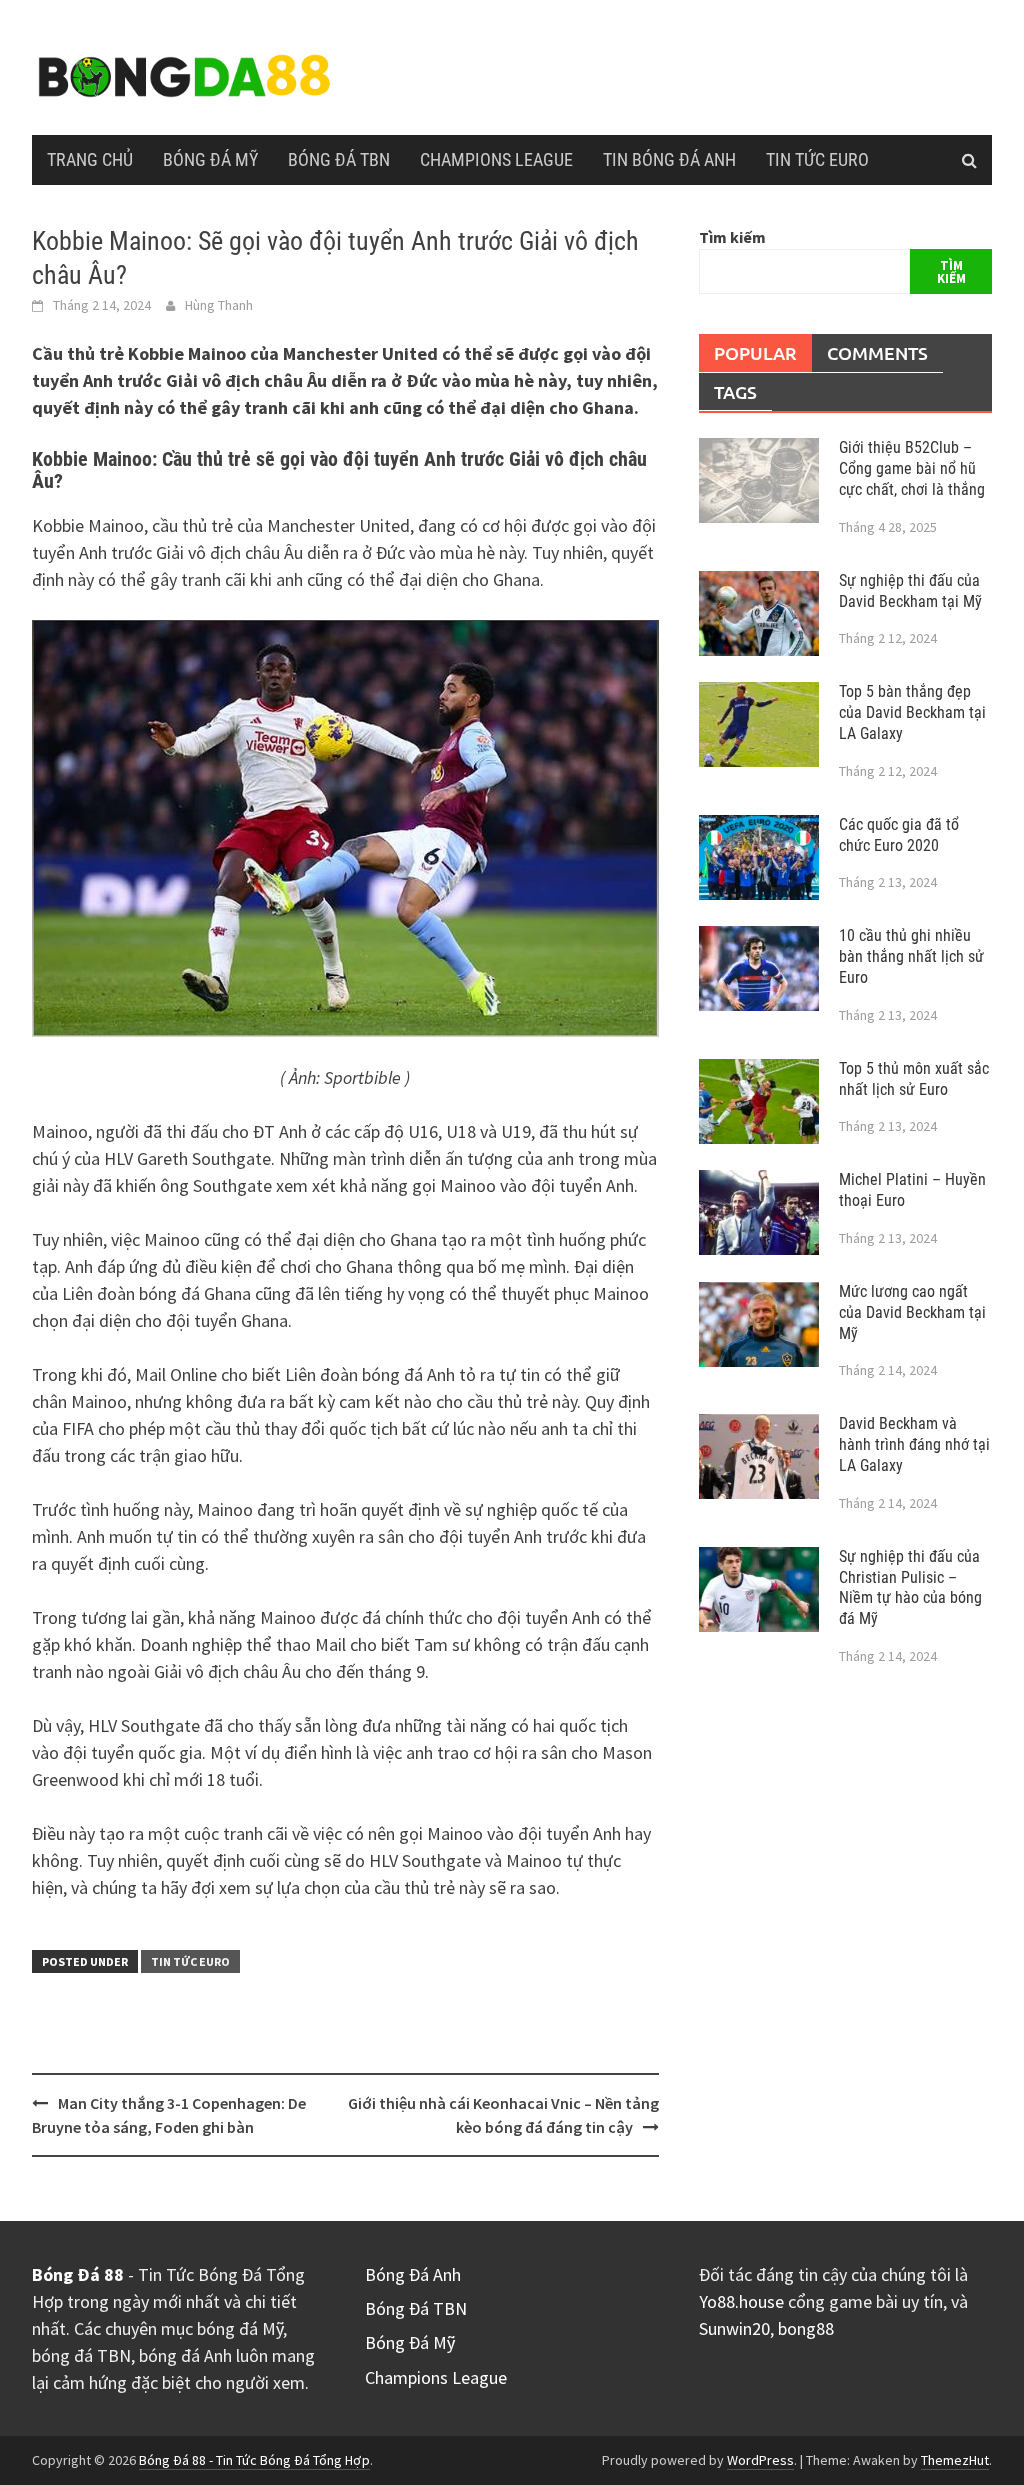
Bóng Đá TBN (339, 159)
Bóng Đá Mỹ (210, 159)
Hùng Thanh (219, 305)
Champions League (496, 159)
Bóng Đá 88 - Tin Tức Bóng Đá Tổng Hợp (254, 2460)
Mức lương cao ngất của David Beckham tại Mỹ (912, 1312)
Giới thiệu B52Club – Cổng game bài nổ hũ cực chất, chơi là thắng (912, 468)
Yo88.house (741, 2301)
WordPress (760, 2460)
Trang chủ (90, 159)
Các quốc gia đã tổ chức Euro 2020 (899, 835)
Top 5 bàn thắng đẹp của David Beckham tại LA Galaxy (912, 712)
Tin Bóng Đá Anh (669, 159)
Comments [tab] (877, 352)
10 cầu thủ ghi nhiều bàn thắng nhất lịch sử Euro (911, 956)
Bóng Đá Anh (413, 2274)
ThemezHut (955, 2460)
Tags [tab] (735, 391)
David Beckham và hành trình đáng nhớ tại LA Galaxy (914, 1444)
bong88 (806, 2328)
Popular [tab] (755, 352)
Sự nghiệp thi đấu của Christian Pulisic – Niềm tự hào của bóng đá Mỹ (910, 1587)
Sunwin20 (734, 2328)
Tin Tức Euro (817, 159)
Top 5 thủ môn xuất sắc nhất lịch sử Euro (914, 1079)
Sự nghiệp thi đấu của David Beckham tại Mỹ (910, 591)
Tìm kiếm (732, 237)
